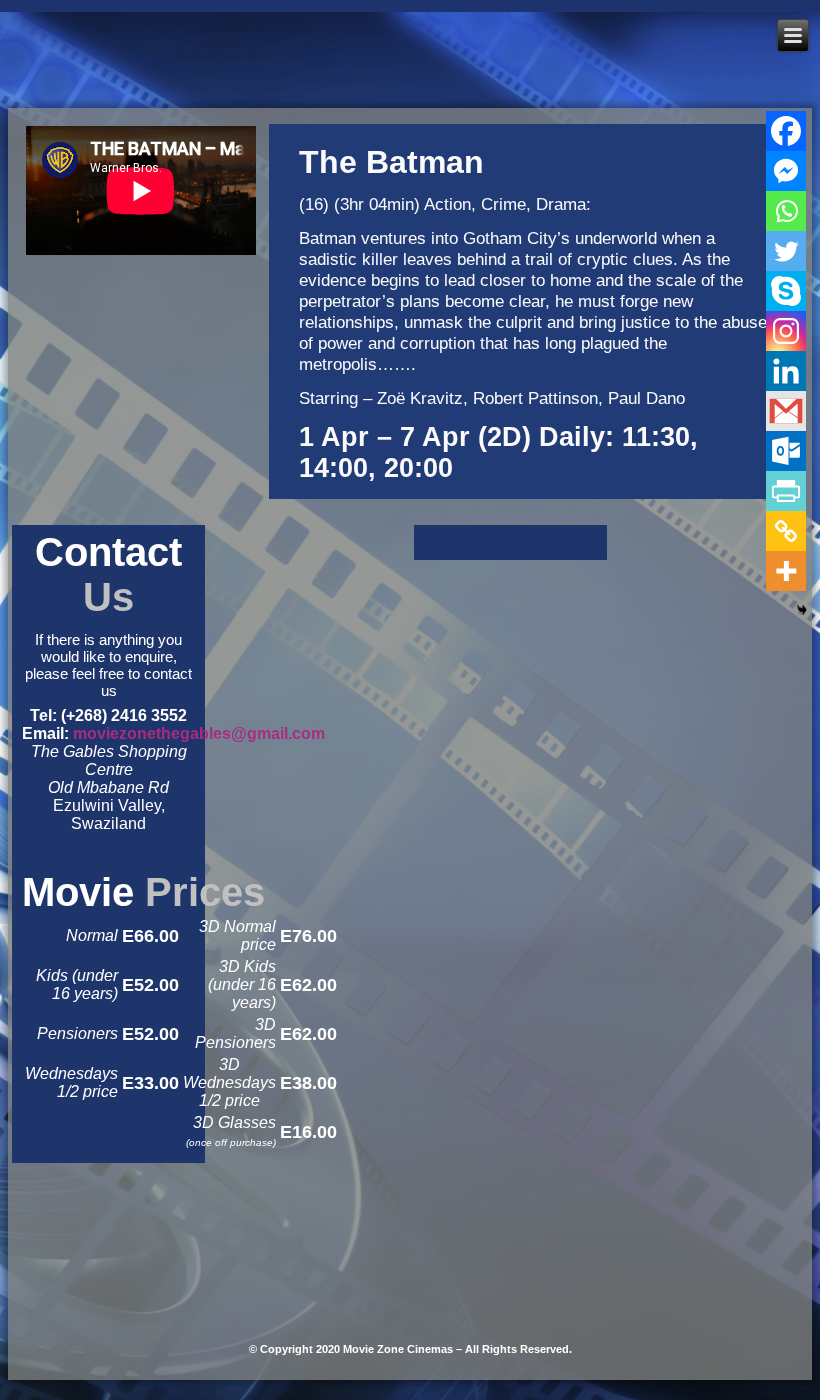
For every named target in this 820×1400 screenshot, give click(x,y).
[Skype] (786, 291)
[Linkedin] (786, 371)
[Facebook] (786, 131)
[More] (786, 571)
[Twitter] (786, 251)
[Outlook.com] (786, 451)
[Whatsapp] (786, 211)
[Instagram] (786, 331)
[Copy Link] (786, 531)
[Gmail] (786, 411)
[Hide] (802, 610)
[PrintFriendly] (786, 491)
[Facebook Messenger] (786, 171)
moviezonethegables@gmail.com (199, 733)
